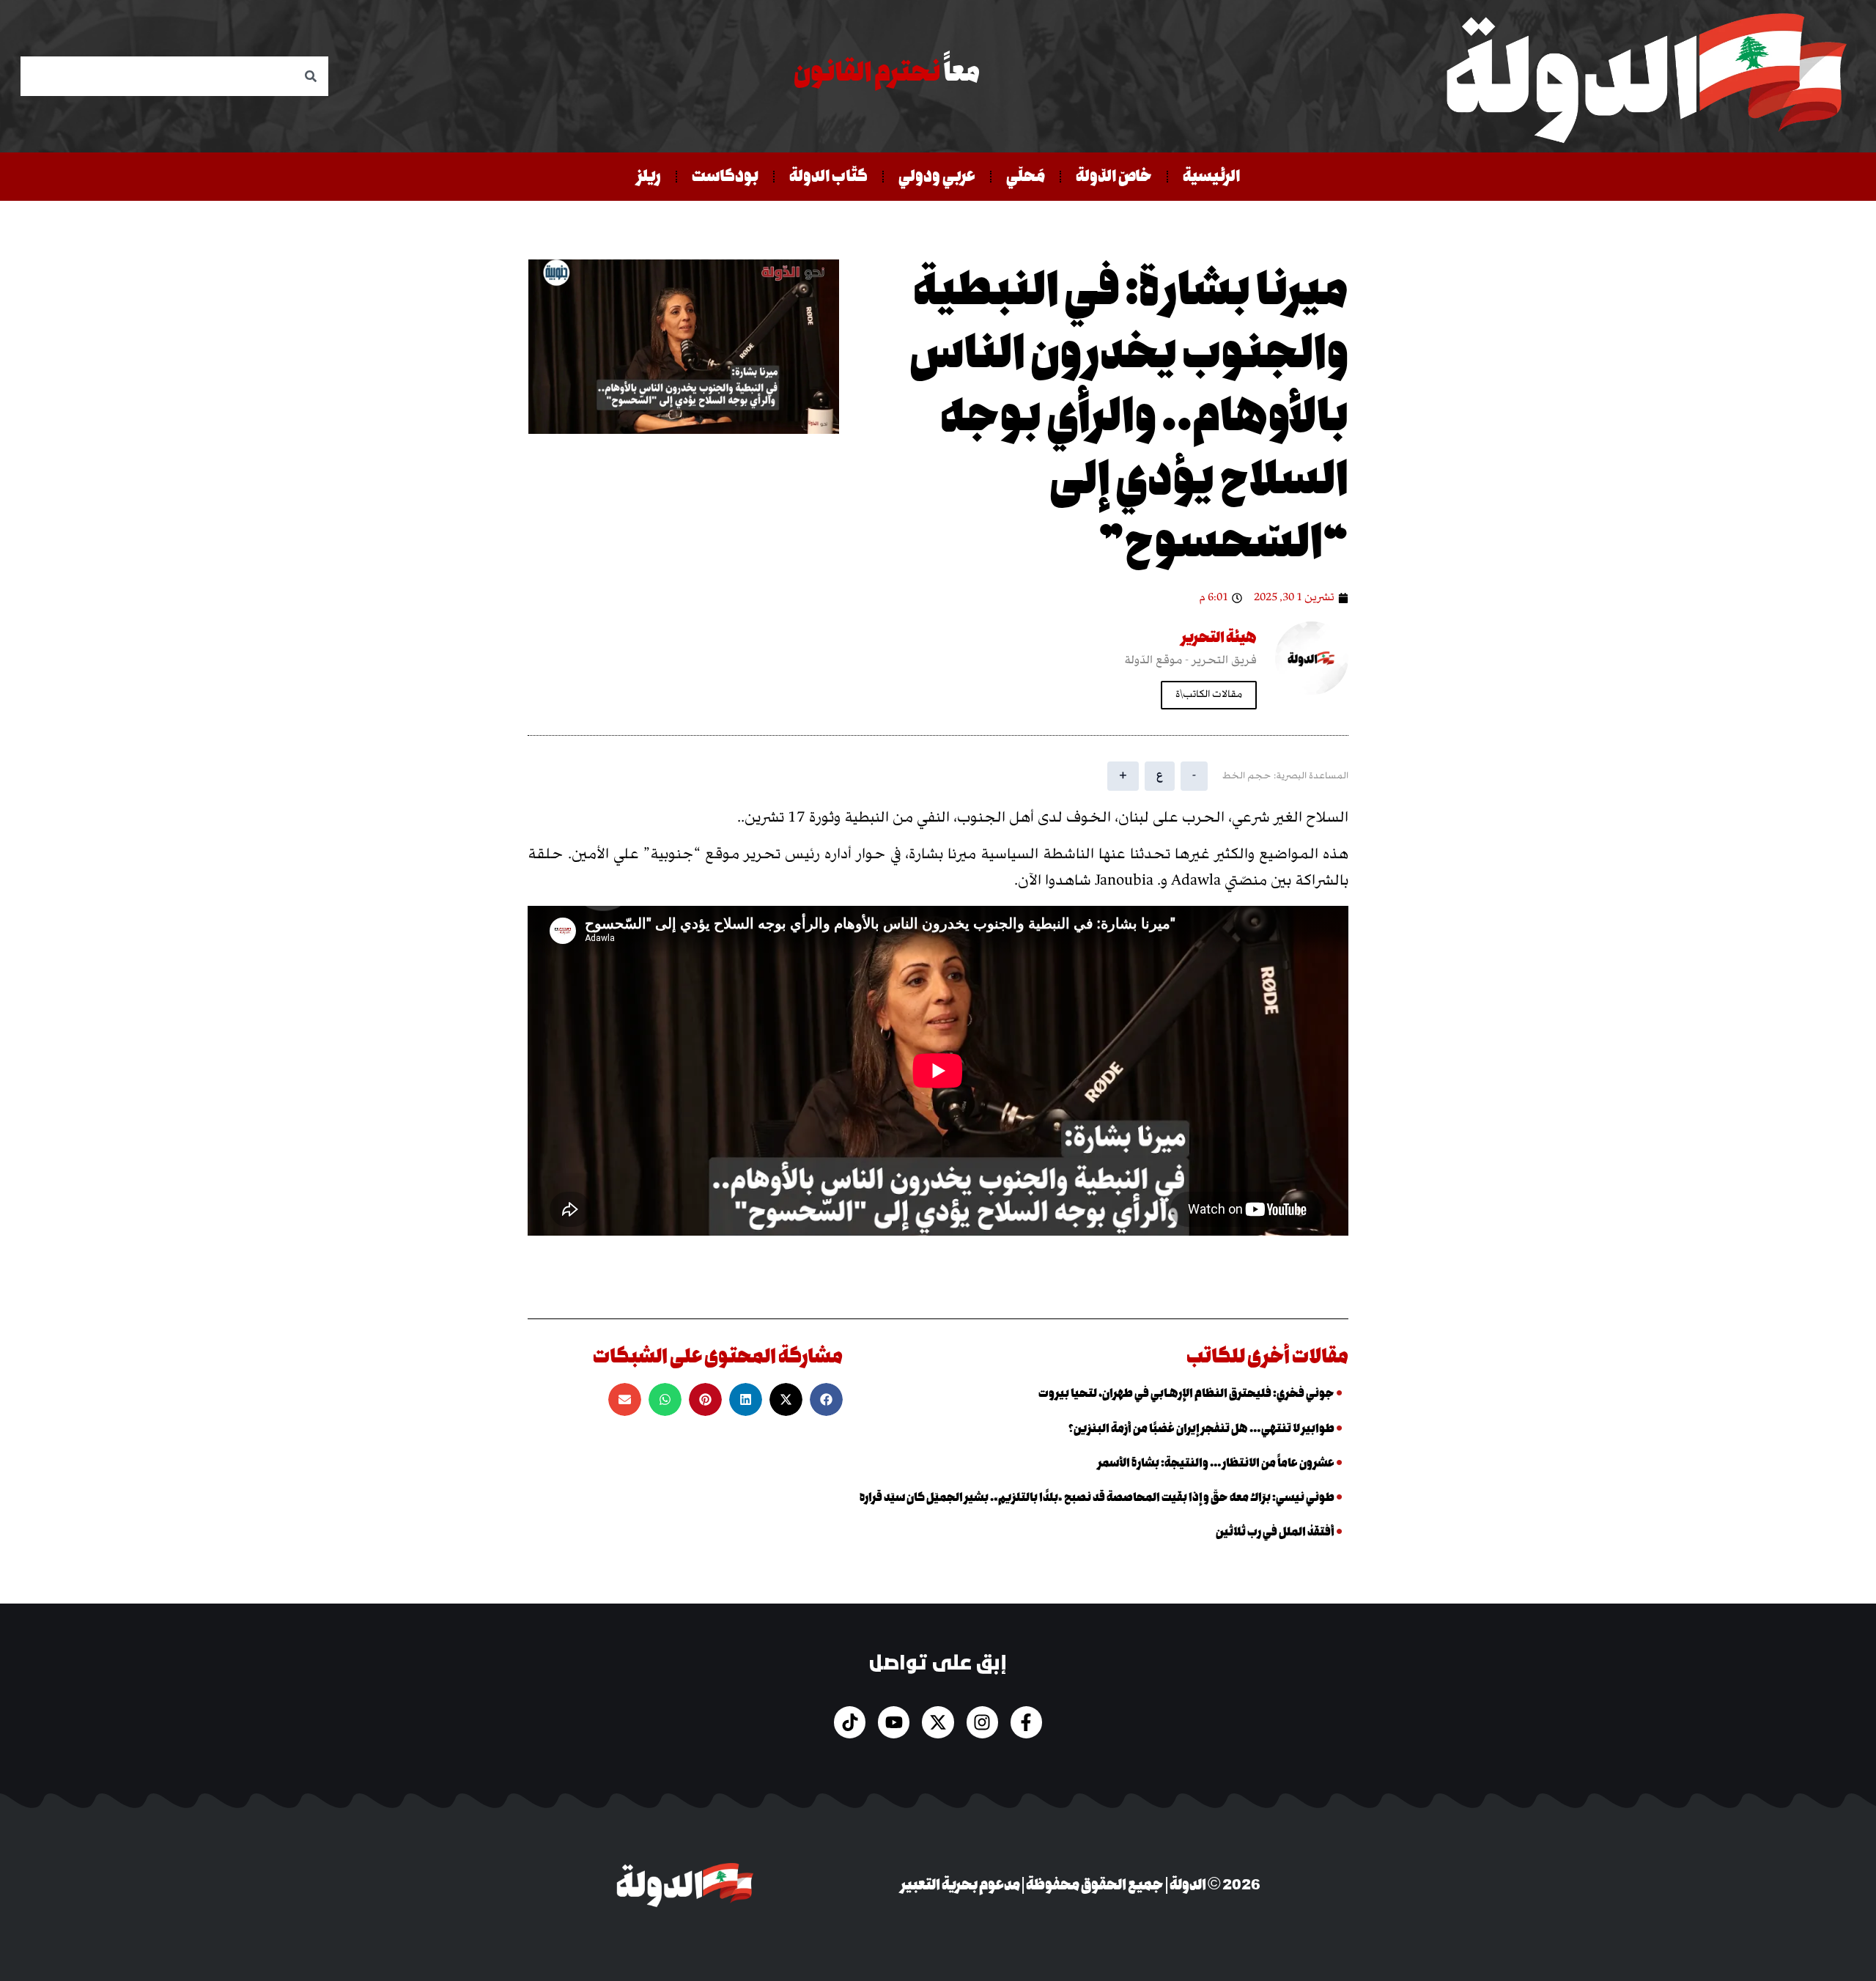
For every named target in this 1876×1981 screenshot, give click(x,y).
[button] (826, 1399)
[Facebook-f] (1026, 1722)
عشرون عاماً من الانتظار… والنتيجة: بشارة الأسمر (1216, 1463)
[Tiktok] (850, 1722)
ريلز (649, 176)
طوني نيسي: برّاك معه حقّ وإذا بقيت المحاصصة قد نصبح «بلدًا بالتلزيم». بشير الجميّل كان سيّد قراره (1097, 1498)
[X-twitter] (938, 1722)
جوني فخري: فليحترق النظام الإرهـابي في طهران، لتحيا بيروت (1186, 1394)
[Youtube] (894, 1722)
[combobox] (174, 76)
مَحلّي (1026, 176)
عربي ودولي (937, 176)
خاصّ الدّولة (1114, 176)
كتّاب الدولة (828, 176)
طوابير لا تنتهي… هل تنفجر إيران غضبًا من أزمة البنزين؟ (1201, 1429)
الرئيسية (1211, 176)
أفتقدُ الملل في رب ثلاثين (1275, 1532)
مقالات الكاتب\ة (1209, 695)
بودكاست (725, 176)
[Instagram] (982, 1722)
